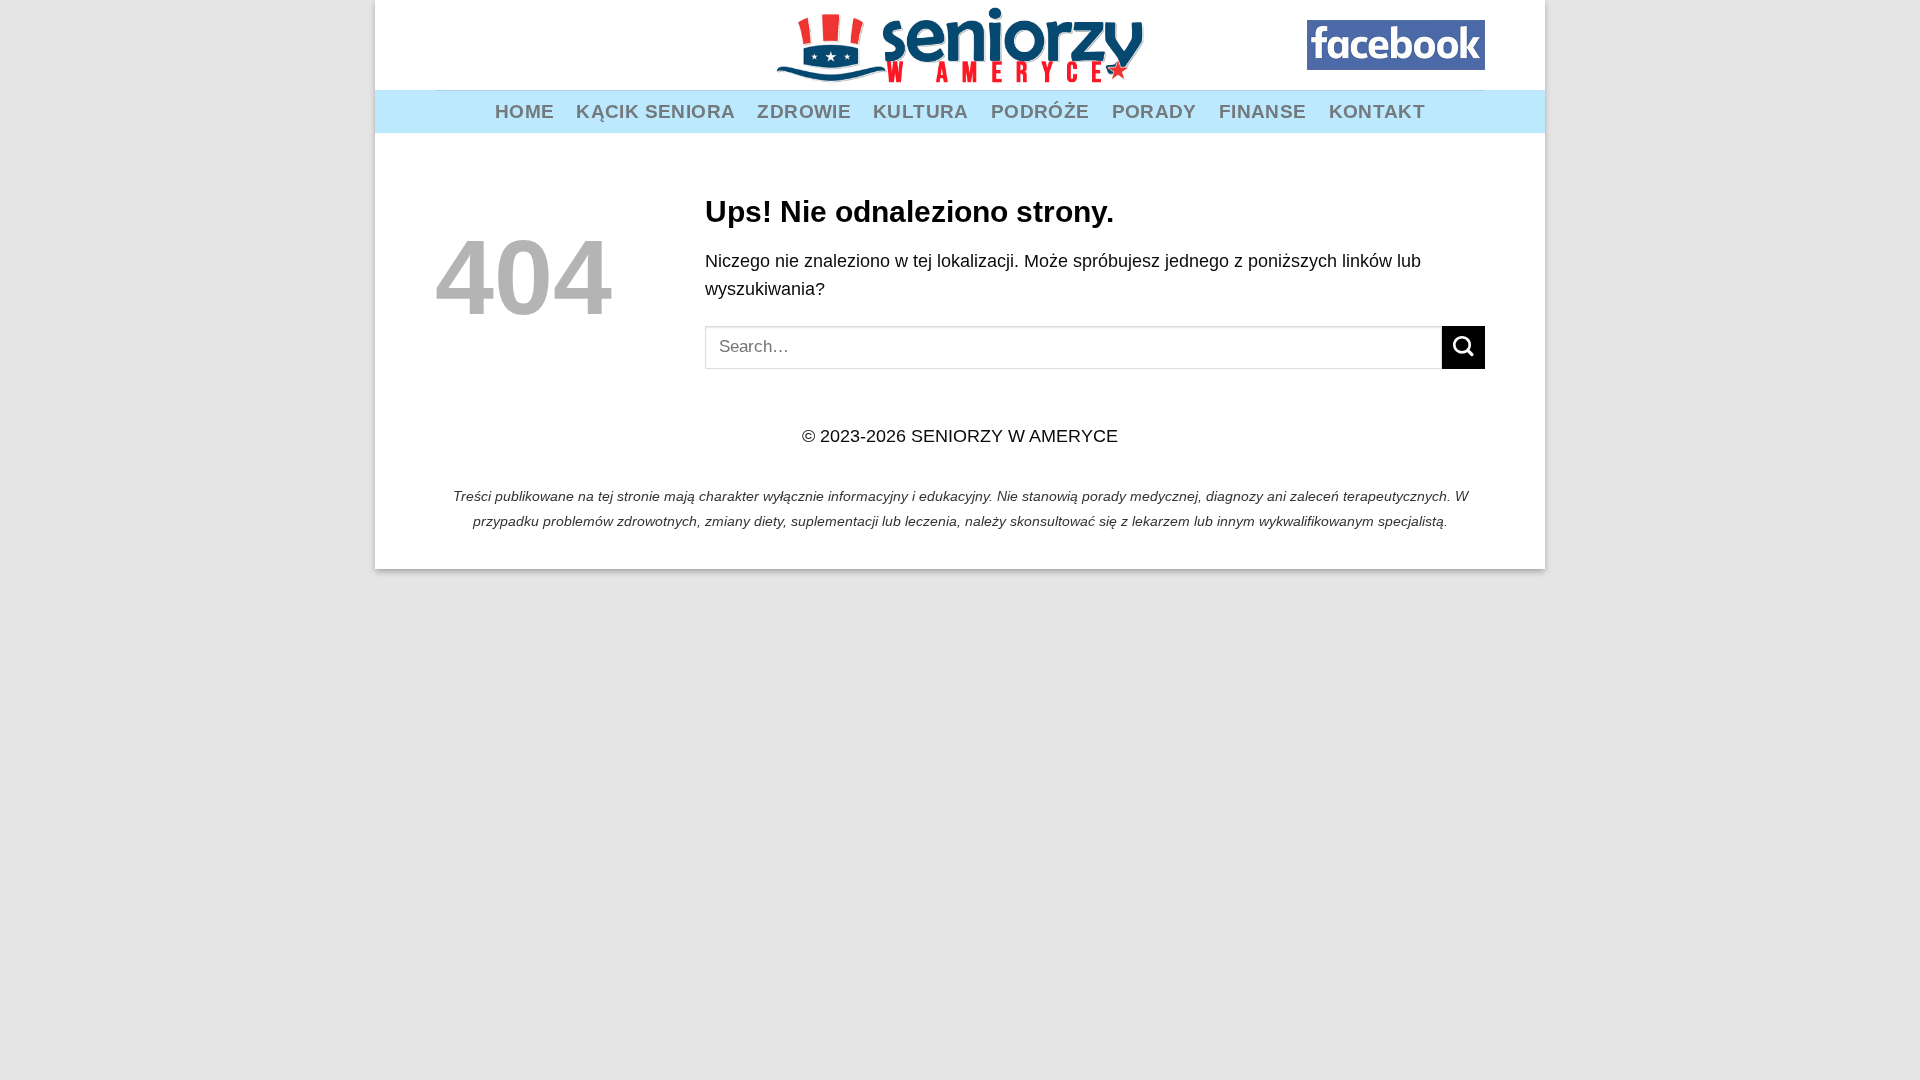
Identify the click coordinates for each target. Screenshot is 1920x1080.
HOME (525, 111)
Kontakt (1377, 111)
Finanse (1263, 111)
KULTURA (921, 111)
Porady (1154, 111)
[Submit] (1463, 347)
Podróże (1040, 111)
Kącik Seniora (655, 111)
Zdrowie (804, 111)
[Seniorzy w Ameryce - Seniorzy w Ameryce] (960, 45)
